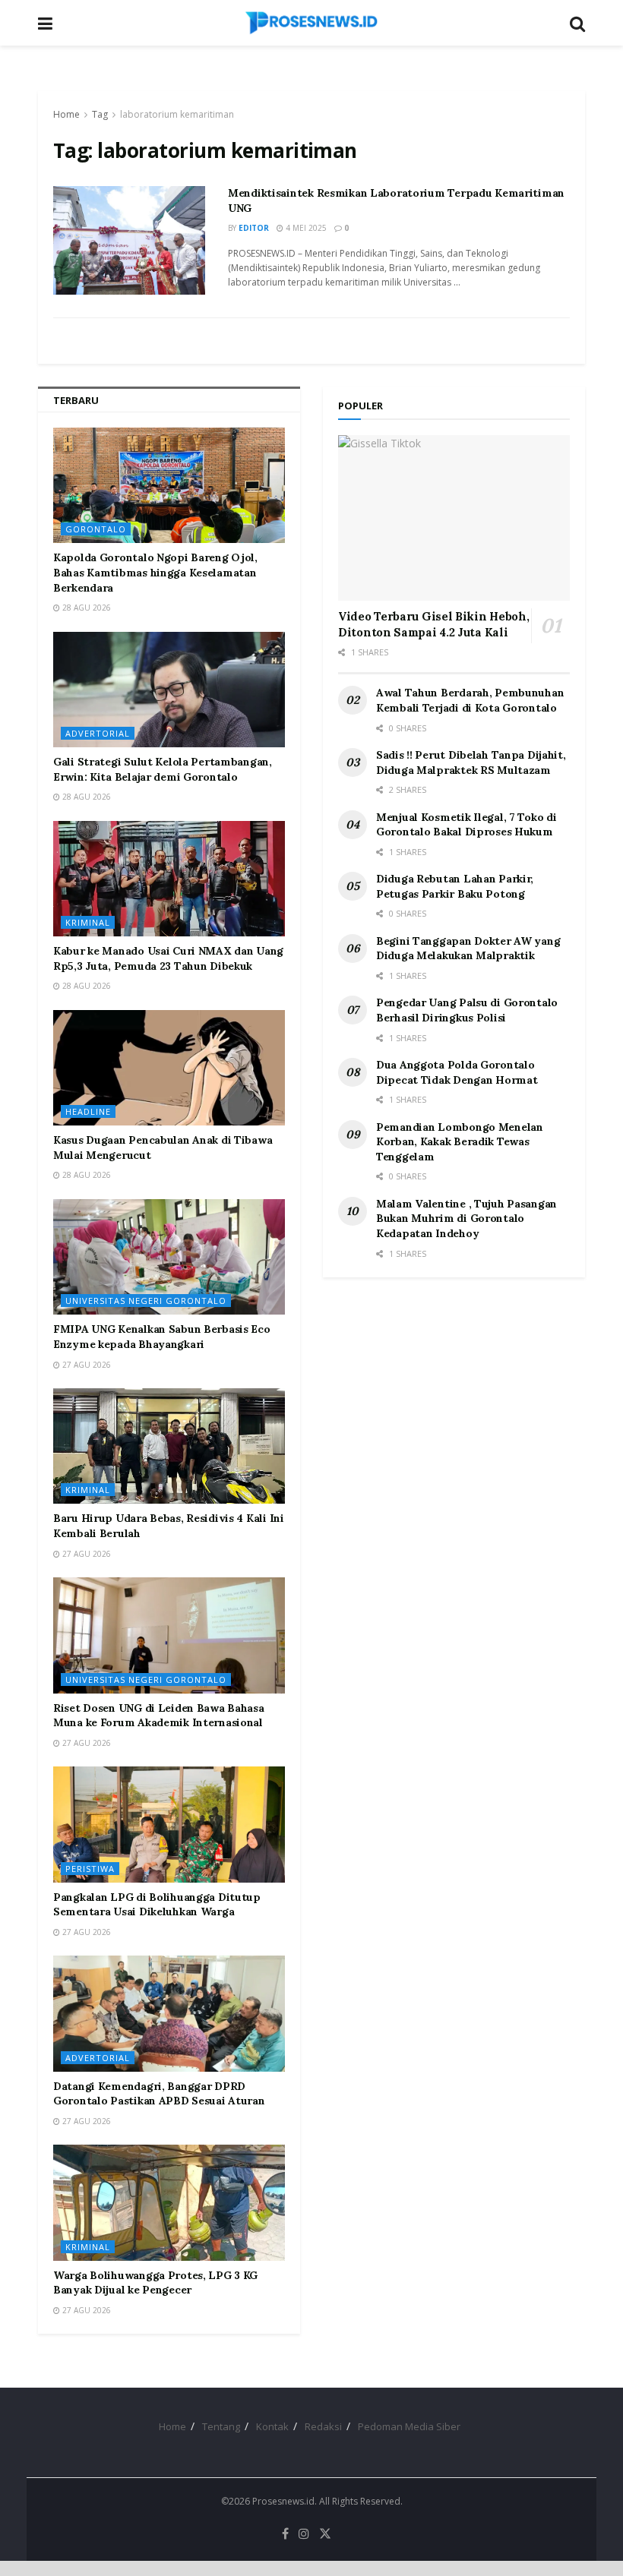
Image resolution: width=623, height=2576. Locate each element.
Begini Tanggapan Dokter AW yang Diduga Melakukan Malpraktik (468, 949)
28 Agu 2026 (85, 608)
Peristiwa (90, 1869)
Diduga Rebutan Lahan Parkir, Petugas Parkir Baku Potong (455, 886)
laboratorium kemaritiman (177, 114)
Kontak (272, 2426)
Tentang (221, 2426)
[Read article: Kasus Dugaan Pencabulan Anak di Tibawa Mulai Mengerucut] (169, 1068)
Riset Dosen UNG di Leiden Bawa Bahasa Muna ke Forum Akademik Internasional (159, 1716)
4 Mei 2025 (305, 228)
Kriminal (88, 922)
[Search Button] (577, 23)
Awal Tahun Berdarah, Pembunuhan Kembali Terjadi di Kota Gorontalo (470, 700)
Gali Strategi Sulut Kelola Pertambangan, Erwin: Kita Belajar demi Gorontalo (163, 769)
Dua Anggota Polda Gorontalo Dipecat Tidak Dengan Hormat (457, 1072)
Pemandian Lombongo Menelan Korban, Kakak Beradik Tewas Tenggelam (460, 1142)
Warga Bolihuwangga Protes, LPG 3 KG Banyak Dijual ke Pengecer (155, 2283)
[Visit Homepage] (311, 23)
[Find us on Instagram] (304, 2534)
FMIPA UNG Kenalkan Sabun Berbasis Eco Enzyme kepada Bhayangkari (162, 1337)
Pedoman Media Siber (409, 2426)
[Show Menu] (45, 23)
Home (66, 114)
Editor (254, 228)
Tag (100, 114)
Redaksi (323, 2426)
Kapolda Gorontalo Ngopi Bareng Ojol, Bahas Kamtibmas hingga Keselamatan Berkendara (155, 572)
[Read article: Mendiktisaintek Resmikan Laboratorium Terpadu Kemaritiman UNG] (129, 240)
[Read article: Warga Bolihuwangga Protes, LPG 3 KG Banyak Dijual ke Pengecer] (169, 2203)
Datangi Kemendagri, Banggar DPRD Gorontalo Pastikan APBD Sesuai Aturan (159, 2094)
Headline (88, 1111)
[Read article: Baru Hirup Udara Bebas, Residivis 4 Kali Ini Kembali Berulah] (169, 1446)
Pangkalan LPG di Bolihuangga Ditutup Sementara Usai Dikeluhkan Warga (157, 1905)
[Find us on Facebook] (285, 2534)
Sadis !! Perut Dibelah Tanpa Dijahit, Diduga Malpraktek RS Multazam (471, 762)
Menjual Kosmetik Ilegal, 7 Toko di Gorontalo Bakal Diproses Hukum (466, 825)
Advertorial (98, 733)
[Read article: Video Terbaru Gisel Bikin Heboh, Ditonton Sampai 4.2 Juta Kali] (454, 518)
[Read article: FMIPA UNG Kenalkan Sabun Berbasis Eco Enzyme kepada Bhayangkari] (169, 1257)
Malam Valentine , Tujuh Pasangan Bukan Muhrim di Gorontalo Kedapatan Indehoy (466, 1219)
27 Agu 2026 (85, 1365)
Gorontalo (96, 529)
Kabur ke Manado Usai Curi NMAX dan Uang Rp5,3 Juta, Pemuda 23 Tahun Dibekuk (168, 958)
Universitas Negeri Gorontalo (146, 1301)
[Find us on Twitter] (325, 2534)
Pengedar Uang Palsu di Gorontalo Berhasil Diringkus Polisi (467, 1010)
